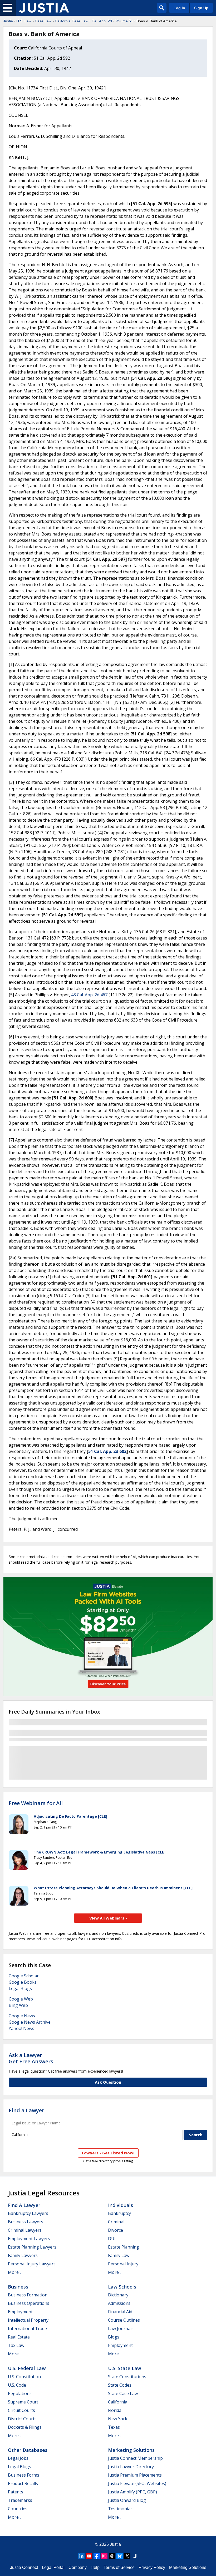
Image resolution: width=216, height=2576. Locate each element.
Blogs (114, 2337)
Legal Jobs (18, 2458)
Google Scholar (24, 1976)
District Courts (22, 2419)
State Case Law (123, 2393)
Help (95, 2567)
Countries (18, 2509)
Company (78, 2567)
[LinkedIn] (81, 2556)
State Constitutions (127, 2377)
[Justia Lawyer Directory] (135, 2556)
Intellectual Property (28, 2320)
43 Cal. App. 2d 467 (89, 995)
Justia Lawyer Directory (131, 2467)
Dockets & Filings (25, 2427)
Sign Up (201, 8)
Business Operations (29, 2303)
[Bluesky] (120, 2556)
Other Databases (28, 2450)
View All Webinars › (108, 1918)
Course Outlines (124, 2320)
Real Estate (19, 2337)
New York (118, 2419)
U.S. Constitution (24, 2377)
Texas (114, 2427)
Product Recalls (23, 2483)
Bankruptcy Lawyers (28, 2213)
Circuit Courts (21, 2410)
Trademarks (20, 2500)
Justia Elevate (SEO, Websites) (137, 2483)
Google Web (21, 1999)
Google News (22, 2016)
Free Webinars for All (36, 1803)
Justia (8, 21)
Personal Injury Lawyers (32, 2264)
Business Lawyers (26, 2222)
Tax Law (16, 2345)
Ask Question (108, 2082)
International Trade (27, 2328)
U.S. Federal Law (27, 2368)
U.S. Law (24, 21)
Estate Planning (124, 2247)
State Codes (120, 2385)
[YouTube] (89, 2556)
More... (14, 2272)
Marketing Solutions (131, 2450)
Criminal (116, 2222)
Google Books (23, 1982)
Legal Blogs (20, 1988)
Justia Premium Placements (135, 2475)
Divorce (116, 2230)
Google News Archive (30, 2022)
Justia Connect (24, 2567)
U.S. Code (17, 2385)
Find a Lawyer (26, 2110)
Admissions (119, 2303)
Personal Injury (123, 2264)
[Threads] (112, 2556)
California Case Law (72, 21)
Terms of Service (119, 2567)
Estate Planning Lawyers (32, 2247)
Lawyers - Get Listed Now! (108, 2153)
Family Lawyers (23, 2255)
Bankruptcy (119, 2213)
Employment (20, 2312)
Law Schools (122, 2287)
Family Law (119, 2255)
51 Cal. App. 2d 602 (107, 1451)
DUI (112, 2239)
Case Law (43, 21)
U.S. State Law (125, 2368)
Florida (115, 2410)
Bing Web (18, 2005)
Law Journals (121, 2328)
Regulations (20, 2393)
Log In (179, 8)
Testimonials (121, 2509)
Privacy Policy (152, 2567)
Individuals (121, 2205)
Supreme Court (23, 2402)
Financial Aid (120, 2312)
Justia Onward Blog (127, 2500)
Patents (16, 2492)
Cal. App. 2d (102, 21)
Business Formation (28, 2295)
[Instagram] (104, 2556)
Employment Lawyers (29, 2239)
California (118, 2402)
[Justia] (44, 8)
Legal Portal (53, 2567)
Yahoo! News (21, 2028)
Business (18, 2287)
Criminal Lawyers (25, 2230)
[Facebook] (97, 2556)
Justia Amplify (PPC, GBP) (132, 2492)
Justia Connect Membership (135, 2458)
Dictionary (118, 2295)
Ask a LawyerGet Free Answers (31, 2058)
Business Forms (24, 2475)
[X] (127, 2556)
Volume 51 (124, 21)
